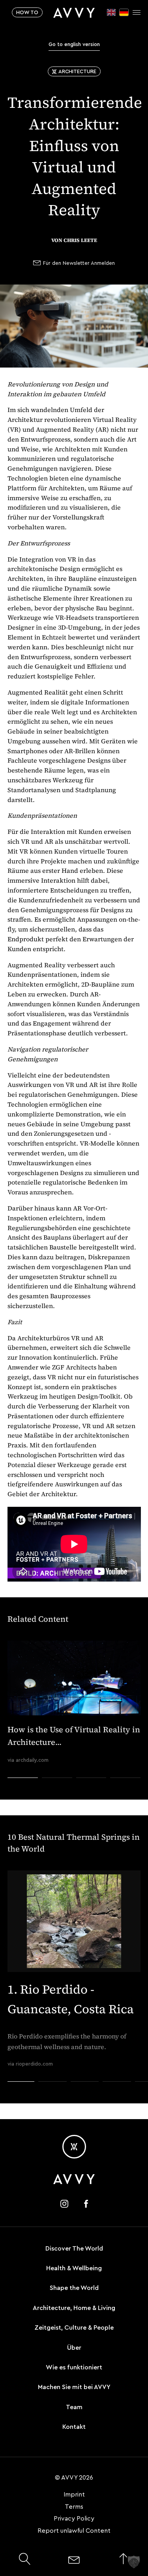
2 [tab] (57, 1792)
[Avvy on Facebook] (86, 2204)
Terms (74, 2507)
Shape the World (74, 2288)
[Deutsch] (124, 12)
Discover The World (74, 2249)
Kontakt (74, 2427)
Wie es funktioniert (74, 2367)
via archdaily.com (28, 1760)
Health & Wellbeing (74, 2268)
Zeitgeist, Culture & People (74, 2328)
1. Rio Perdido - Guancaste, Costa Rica (71, 1999)
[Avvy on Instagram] (64, 2204)
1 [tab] (22, 1792)
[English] (111, 12)
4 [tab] (126, 1792)
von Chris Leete (74, 240)
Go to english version (74, 44)
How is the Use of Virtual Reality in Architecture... (74, 1736)
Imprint (74, 2495)
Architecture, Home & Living (74, 2308)
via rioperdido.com (30, 2064)
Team (74, 2407)
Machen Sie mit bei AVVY (74, 2387)
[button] (134, 2562)
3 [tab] (91, 1792)
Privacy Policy (74, 2519)
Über (74, 2348)
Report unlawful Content (74, 2531)
